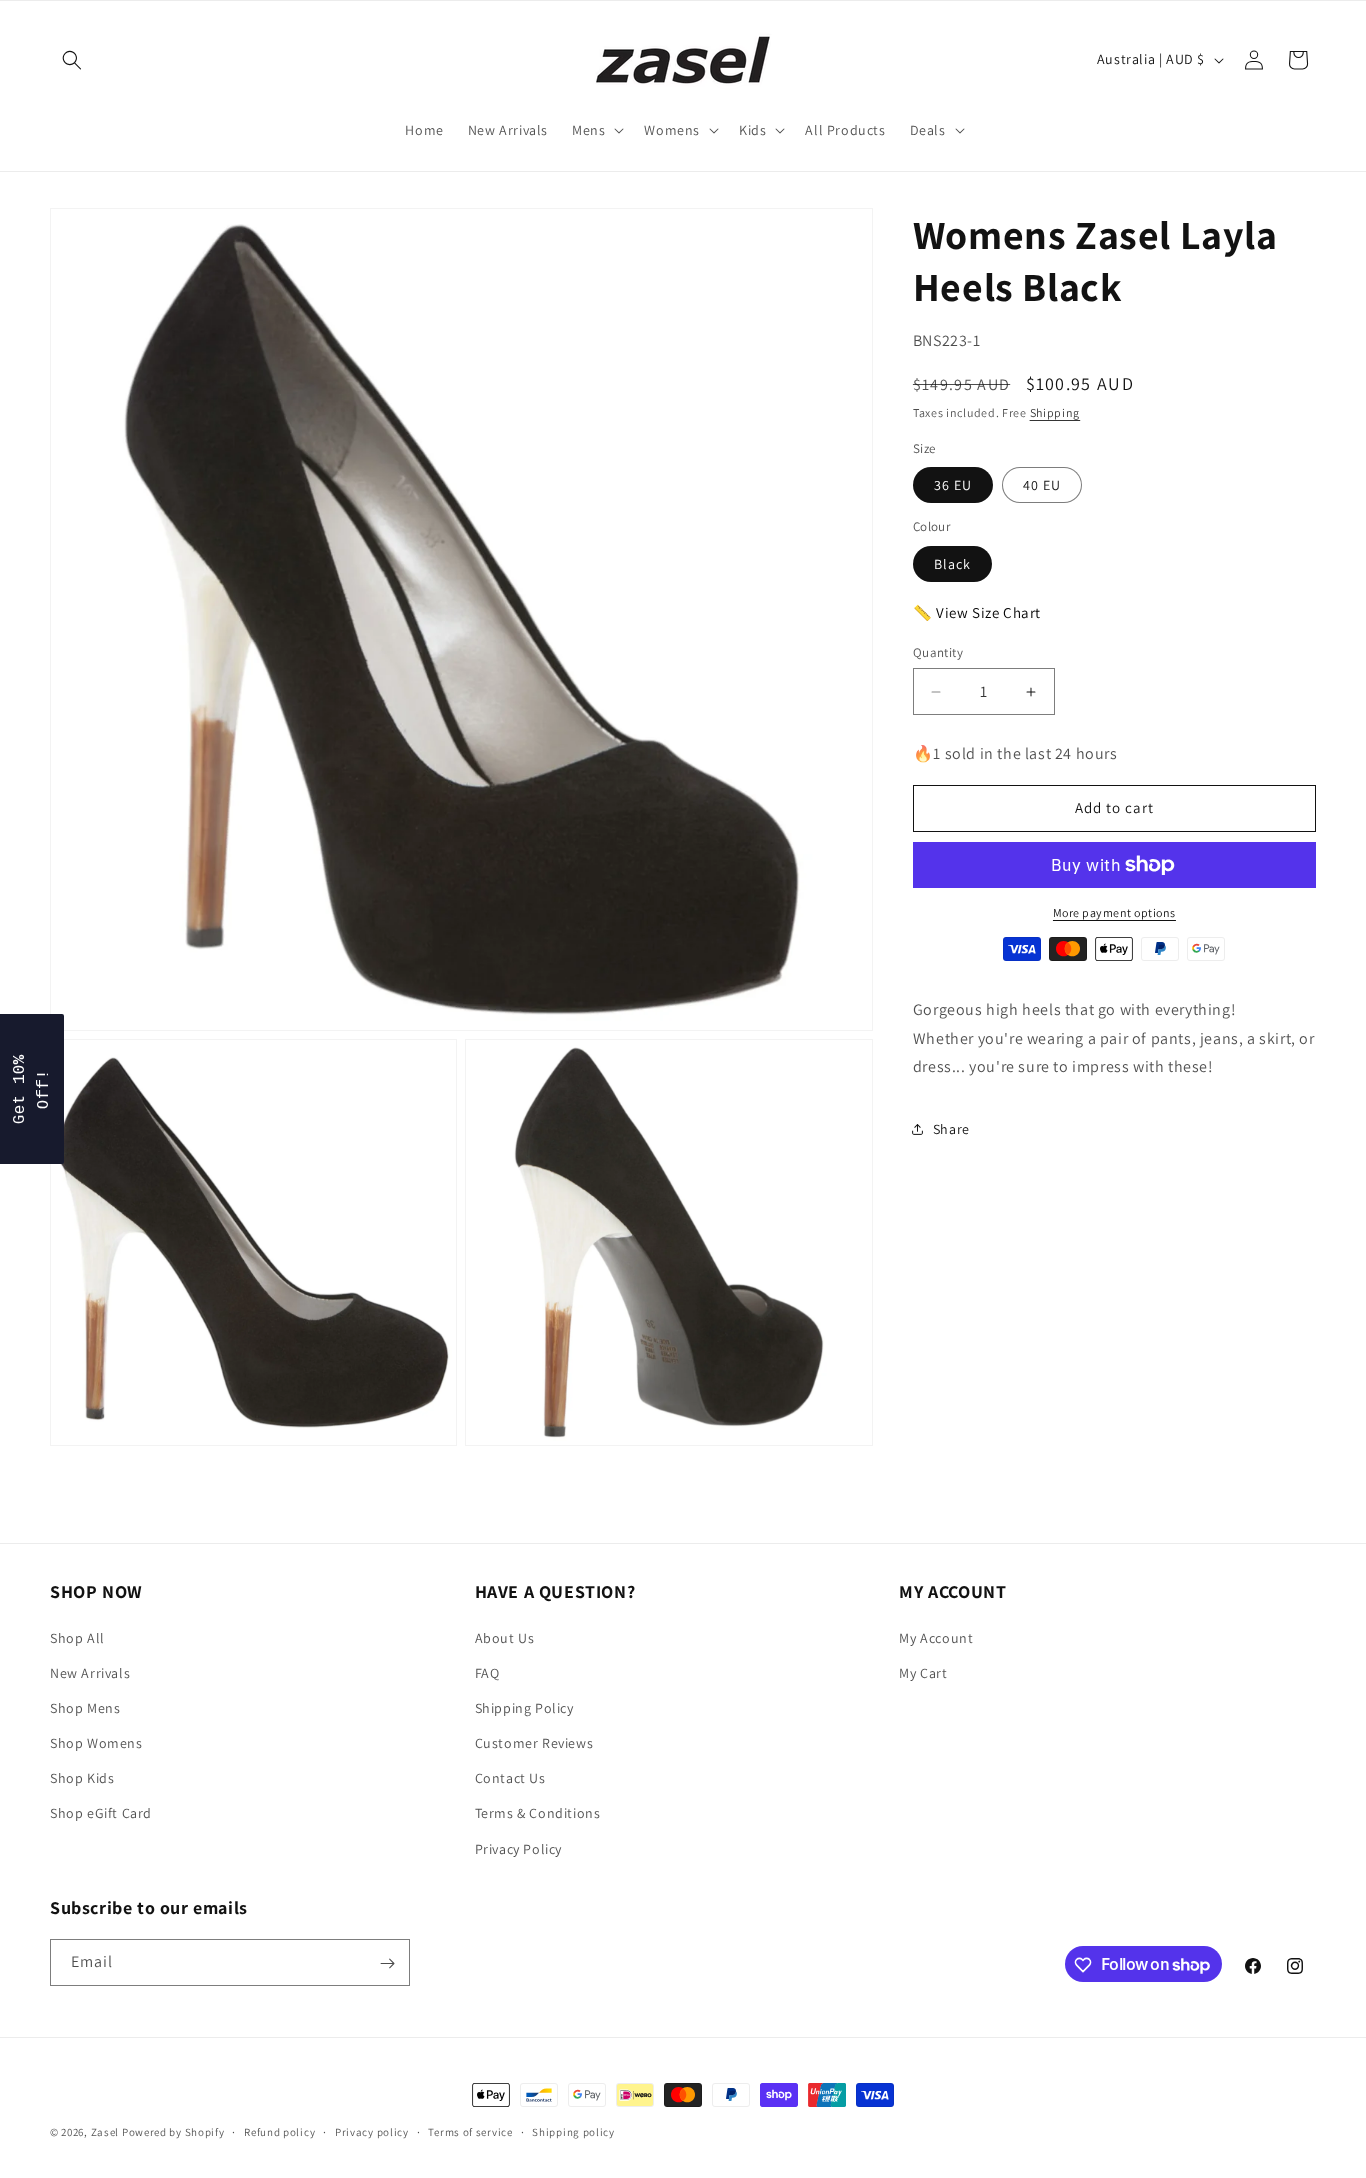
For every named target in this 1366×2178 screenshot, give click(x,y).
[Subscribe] (387, 1963)
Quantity (938, 652)
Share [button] (951, 1129)
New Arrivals (90, 1672)
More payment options (1114, 912)
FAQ (487, 1672)
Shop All (77, 1637)
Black (952, 564)
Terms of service (470, 2131)
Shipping (1055, 412)
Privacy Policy (518, 1848)
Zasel (105, 2132)
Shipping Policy (524, 1707)
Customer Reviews (534, 1742)
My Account (936, 1637)
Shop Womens (96, 1742)
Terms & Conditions (538, 1813)
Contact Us (510, 1778)
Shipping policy (573, 2131)
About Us (505, 1637)
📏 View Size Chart (977, 612)
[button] (72, 60)
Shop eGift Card (101, 1813)
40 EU (1042, 485)
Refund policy (279, 2131)
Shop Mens (85, 1707)
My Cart (923, 1672)
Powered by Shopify (173, 2132)
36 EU (953, 485)
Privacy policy (372, 2131)
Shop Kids (82, 1778)
